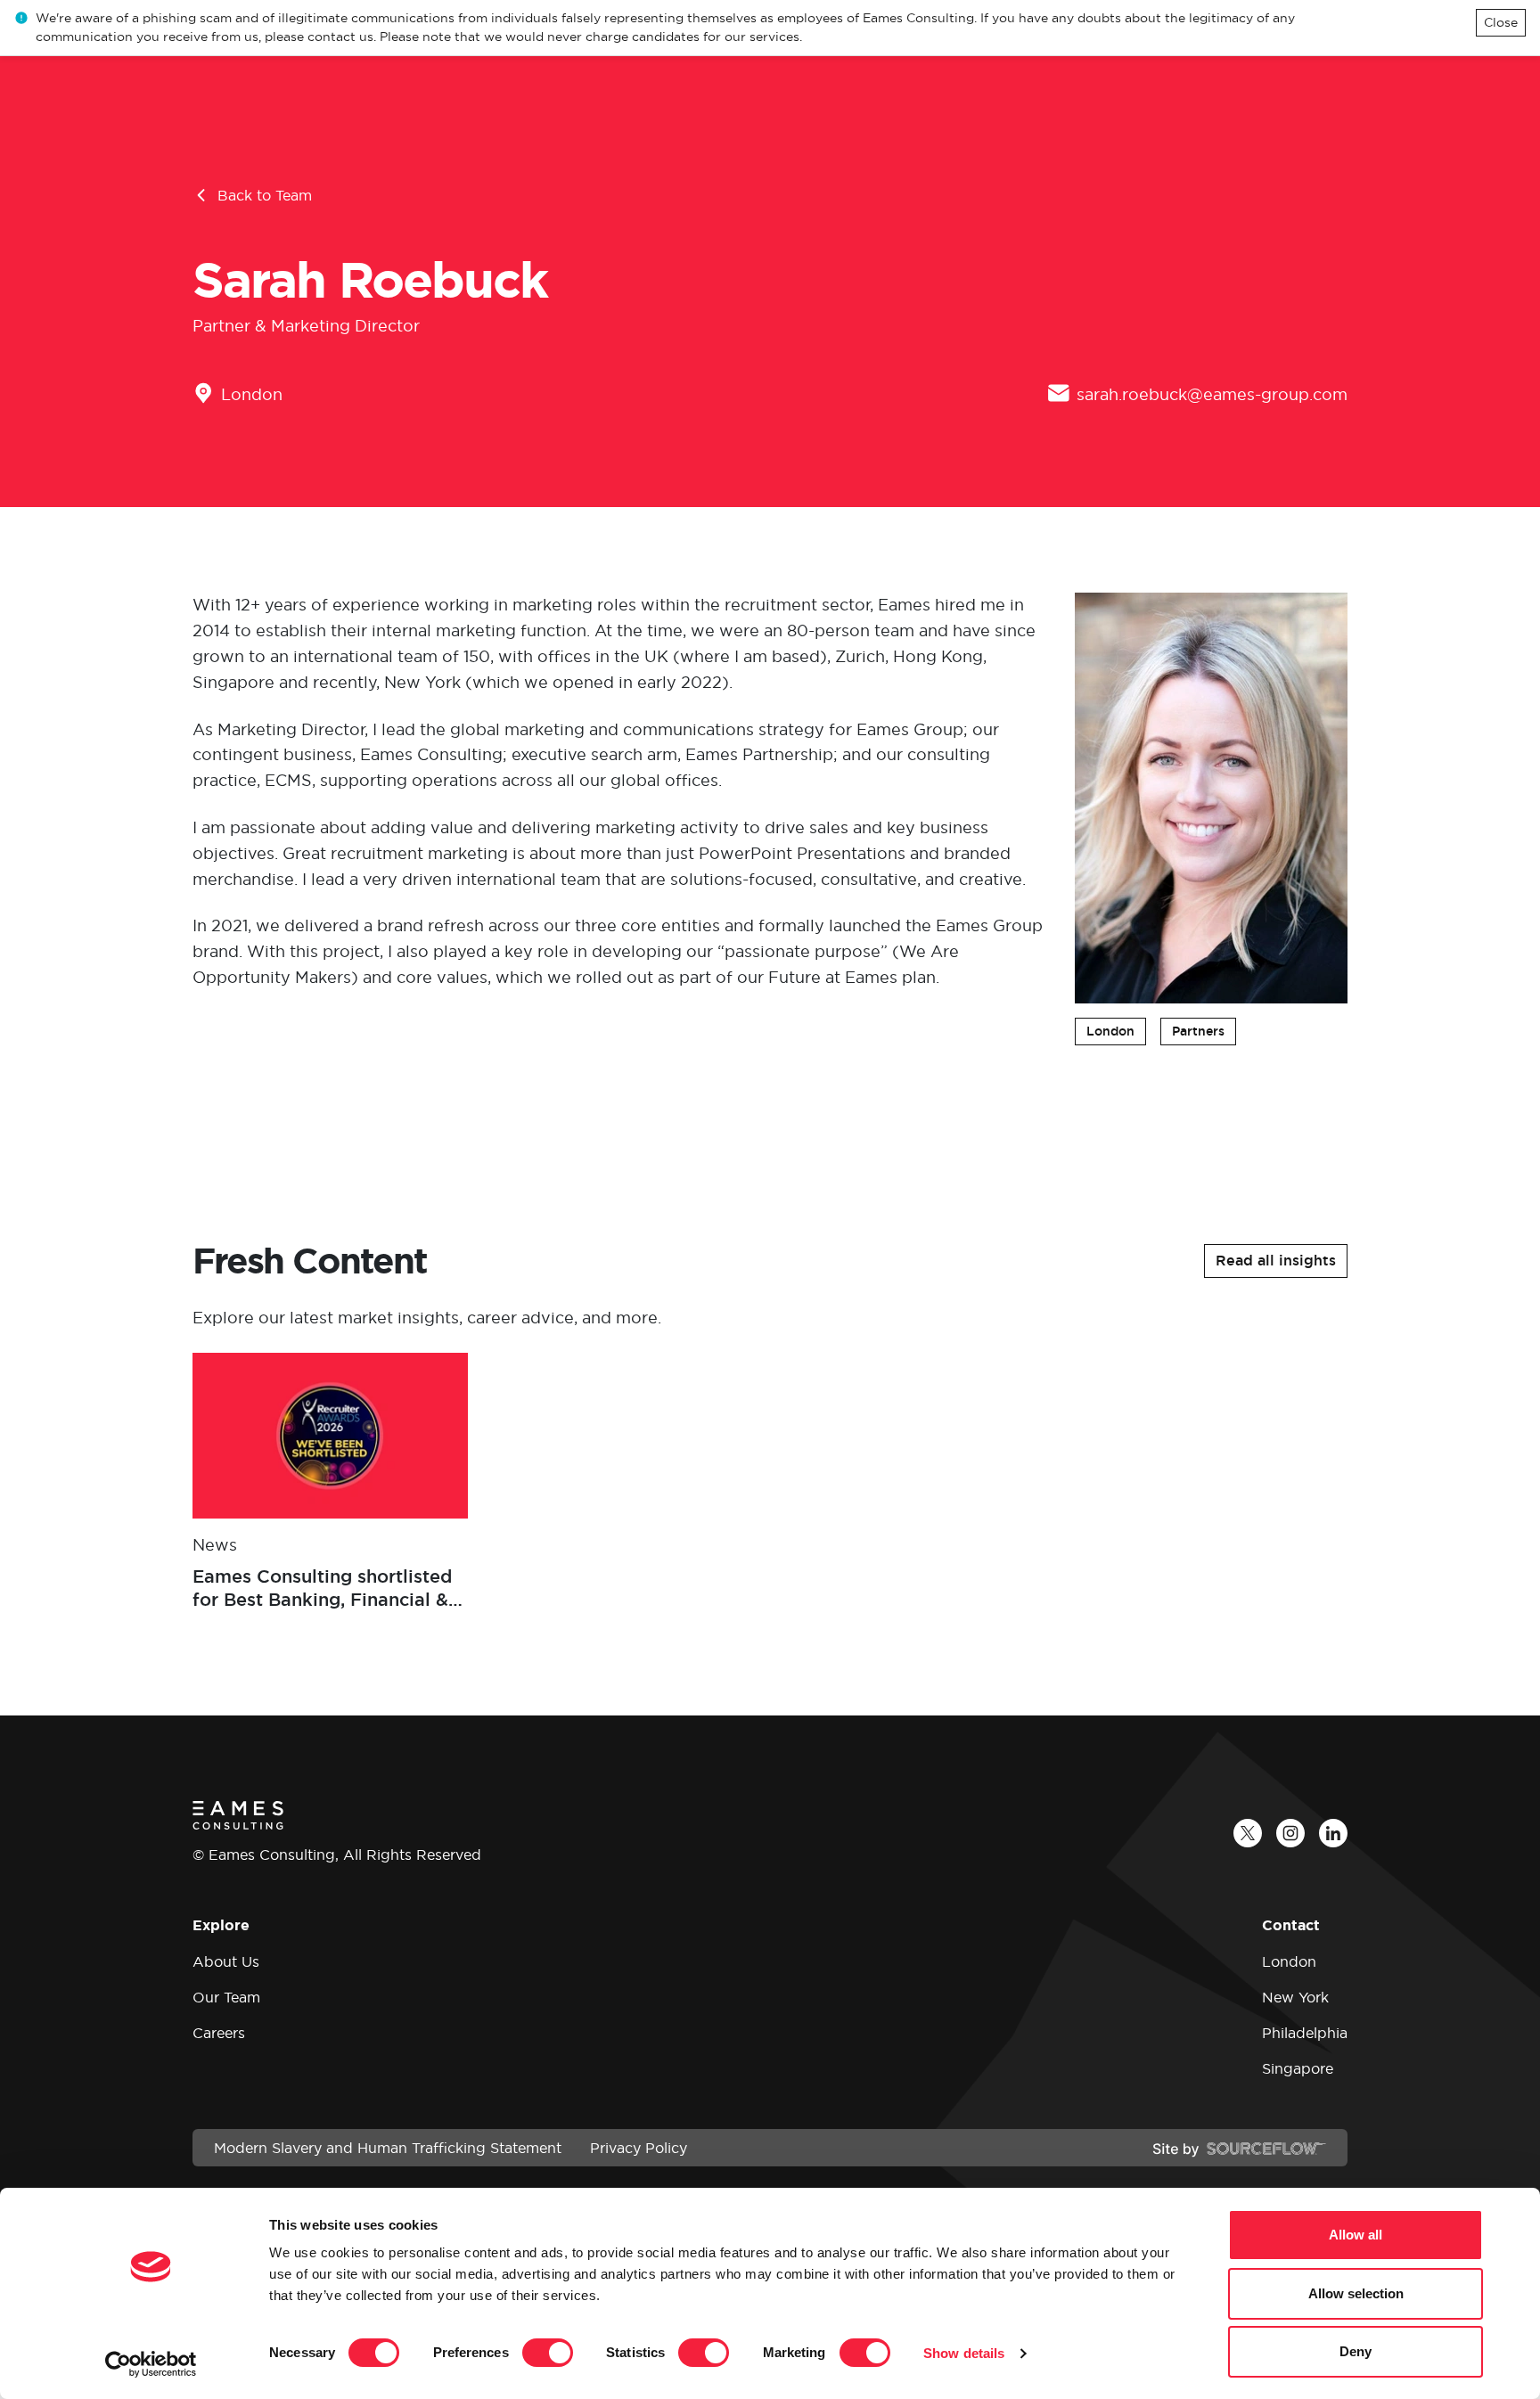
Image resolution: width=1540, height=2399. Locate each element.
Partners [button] (1198, 1031)
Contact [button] (1291, 1925)
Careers (219, 2033)
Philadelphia (1305, 2033)
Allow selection (1356, 2293)
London (252, 394)
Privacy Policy (639, 2148)
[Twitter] (1248, 1833)
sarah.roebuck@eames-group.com (1212, 394)
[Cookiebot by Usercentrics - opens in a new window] (151, 2364)
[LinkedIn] (1333, 1833)
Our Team (226, 1997)
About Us (226, 1961)
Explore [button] (221, 1925)
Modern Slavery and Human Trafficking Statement (388, 2148)
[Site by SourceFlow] (1239, 2148)
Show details (964, 2353)
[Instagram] (1290, 1833)
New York (1295, 1997)
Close (1501, 22)
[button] (1276, 1261)
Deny (1356, 2351)
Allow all (1356, 2235)
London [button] (1110, 1031)
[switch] (548, 2353)
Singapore (1298, 2068)
